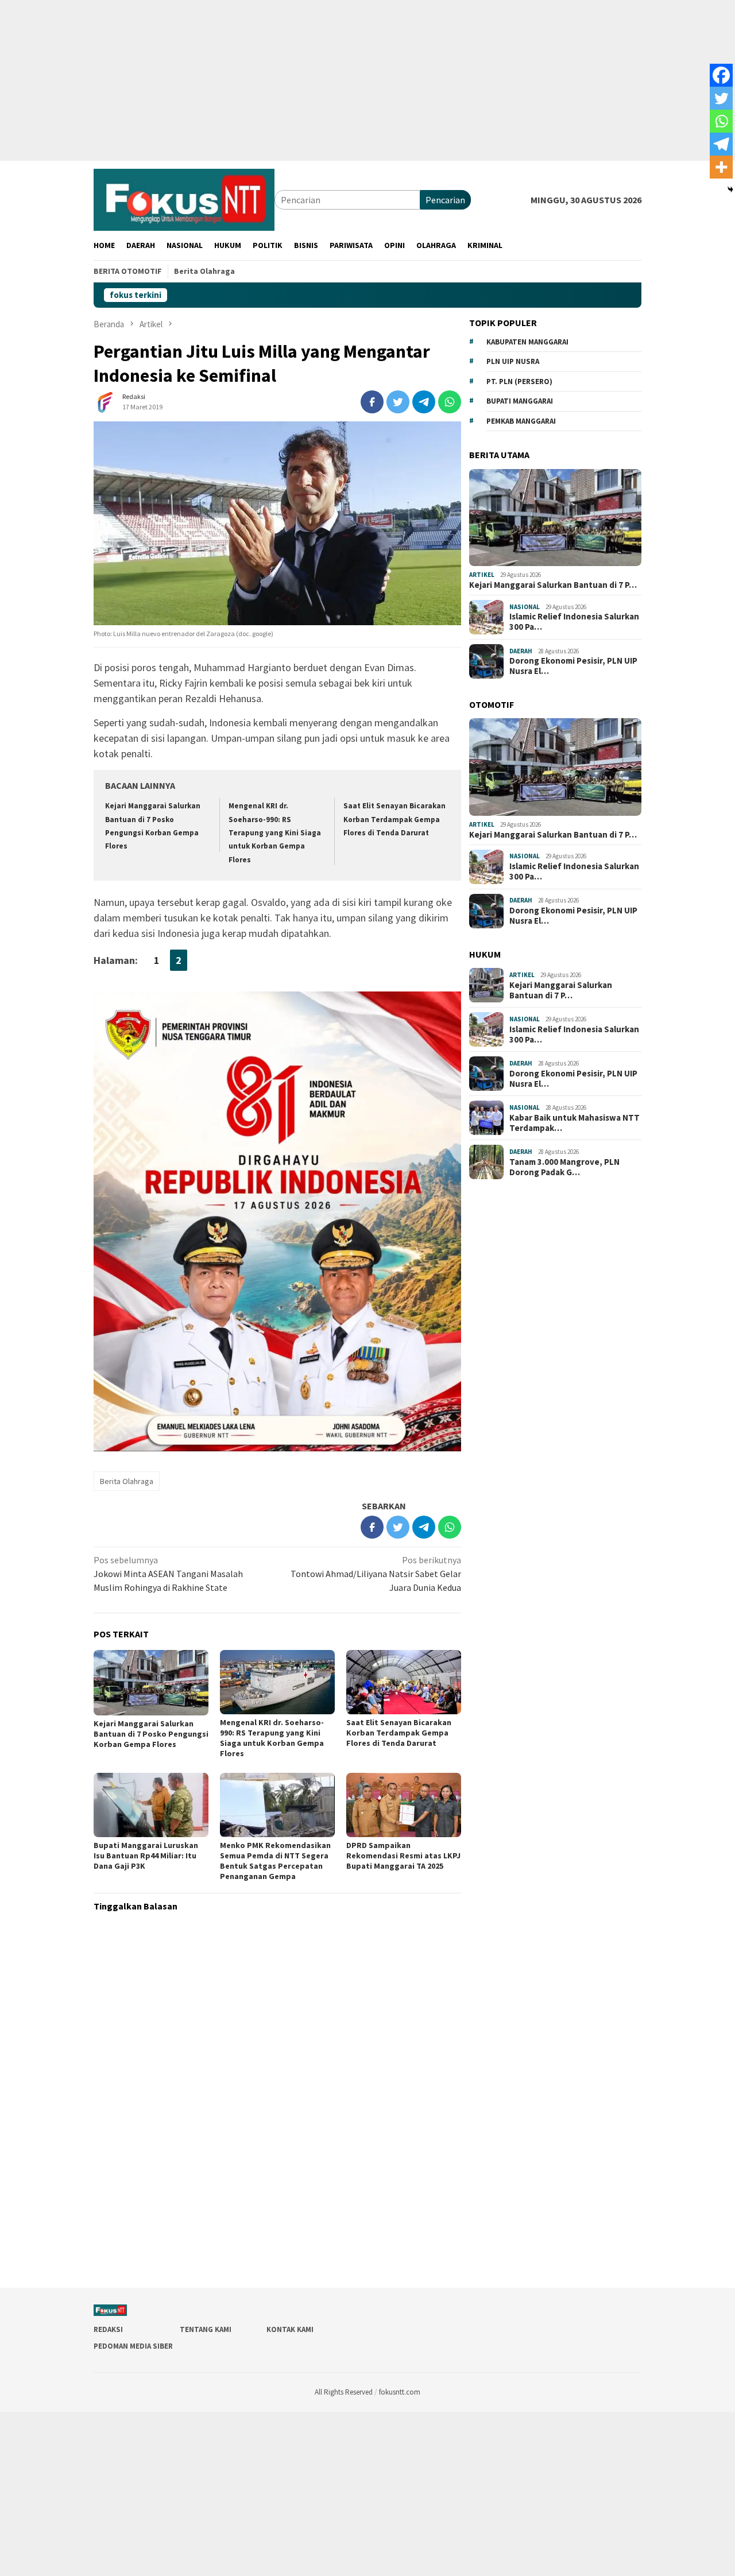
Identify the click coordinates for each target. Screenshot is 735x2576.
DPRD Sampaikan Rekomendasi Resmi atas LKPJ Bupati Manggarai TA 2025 (403, 1856)
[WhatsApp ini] (450, 402)
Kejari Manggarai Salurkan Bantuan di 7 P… (553, 585)
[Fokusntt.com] (184, 199)
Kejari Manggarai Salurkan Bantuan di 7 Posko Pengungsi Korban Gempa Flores (151, 1734)
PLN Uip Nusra (513, 361)
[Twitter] (721, 98)
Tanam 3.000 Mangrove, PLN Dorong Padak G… (564, 1167)
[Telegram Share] (424, 402)
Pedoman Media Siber (133, 2346)
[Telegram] (721, 144)
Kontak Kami (290, 2329)
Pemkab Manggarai (521, 421)
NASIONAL (525, 607)
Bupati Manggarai (520, 401)
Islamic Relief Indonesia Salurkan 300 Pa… (574, 622)
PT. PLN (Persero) (519, 381)
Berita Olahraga (127, 1481)
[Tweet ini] (398, 402)
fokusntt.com (400, 2392)
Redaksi (108, 2329)
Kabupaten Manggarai (527, 342)
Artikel (482, 575)
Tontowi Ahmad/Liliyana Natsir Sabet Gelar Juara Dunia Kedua (376, 1574)
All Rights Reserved (344, 2392)
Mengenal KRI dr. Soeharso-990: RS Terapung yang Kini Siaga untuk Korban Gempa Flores (275, 833)
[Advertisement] (345, 80)
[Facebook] (721, 75)
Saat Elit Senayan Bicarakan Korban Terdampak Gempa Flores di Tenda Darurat (394, 819)
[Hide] (730, 189)
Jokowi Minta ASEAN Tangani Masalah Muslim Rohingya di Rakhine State (168, 1574)
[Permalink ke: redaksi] (105, 401)
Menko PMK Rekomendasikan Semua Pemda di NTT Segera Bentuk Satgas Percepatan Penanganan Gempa (275, 1861)
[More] (721, 167)
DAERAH (521, 651)
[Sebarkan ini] (372, 402)
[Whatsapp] (721, 121)
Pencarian (445, 200)
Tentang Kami (206, 2329)
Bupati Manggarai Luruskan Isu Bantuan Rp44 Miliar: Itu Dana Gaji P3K (146, 1856)
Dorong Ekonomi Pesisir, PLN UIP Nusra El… (573, 666)
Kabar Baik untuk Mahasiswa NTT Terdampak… (575, 1123)
